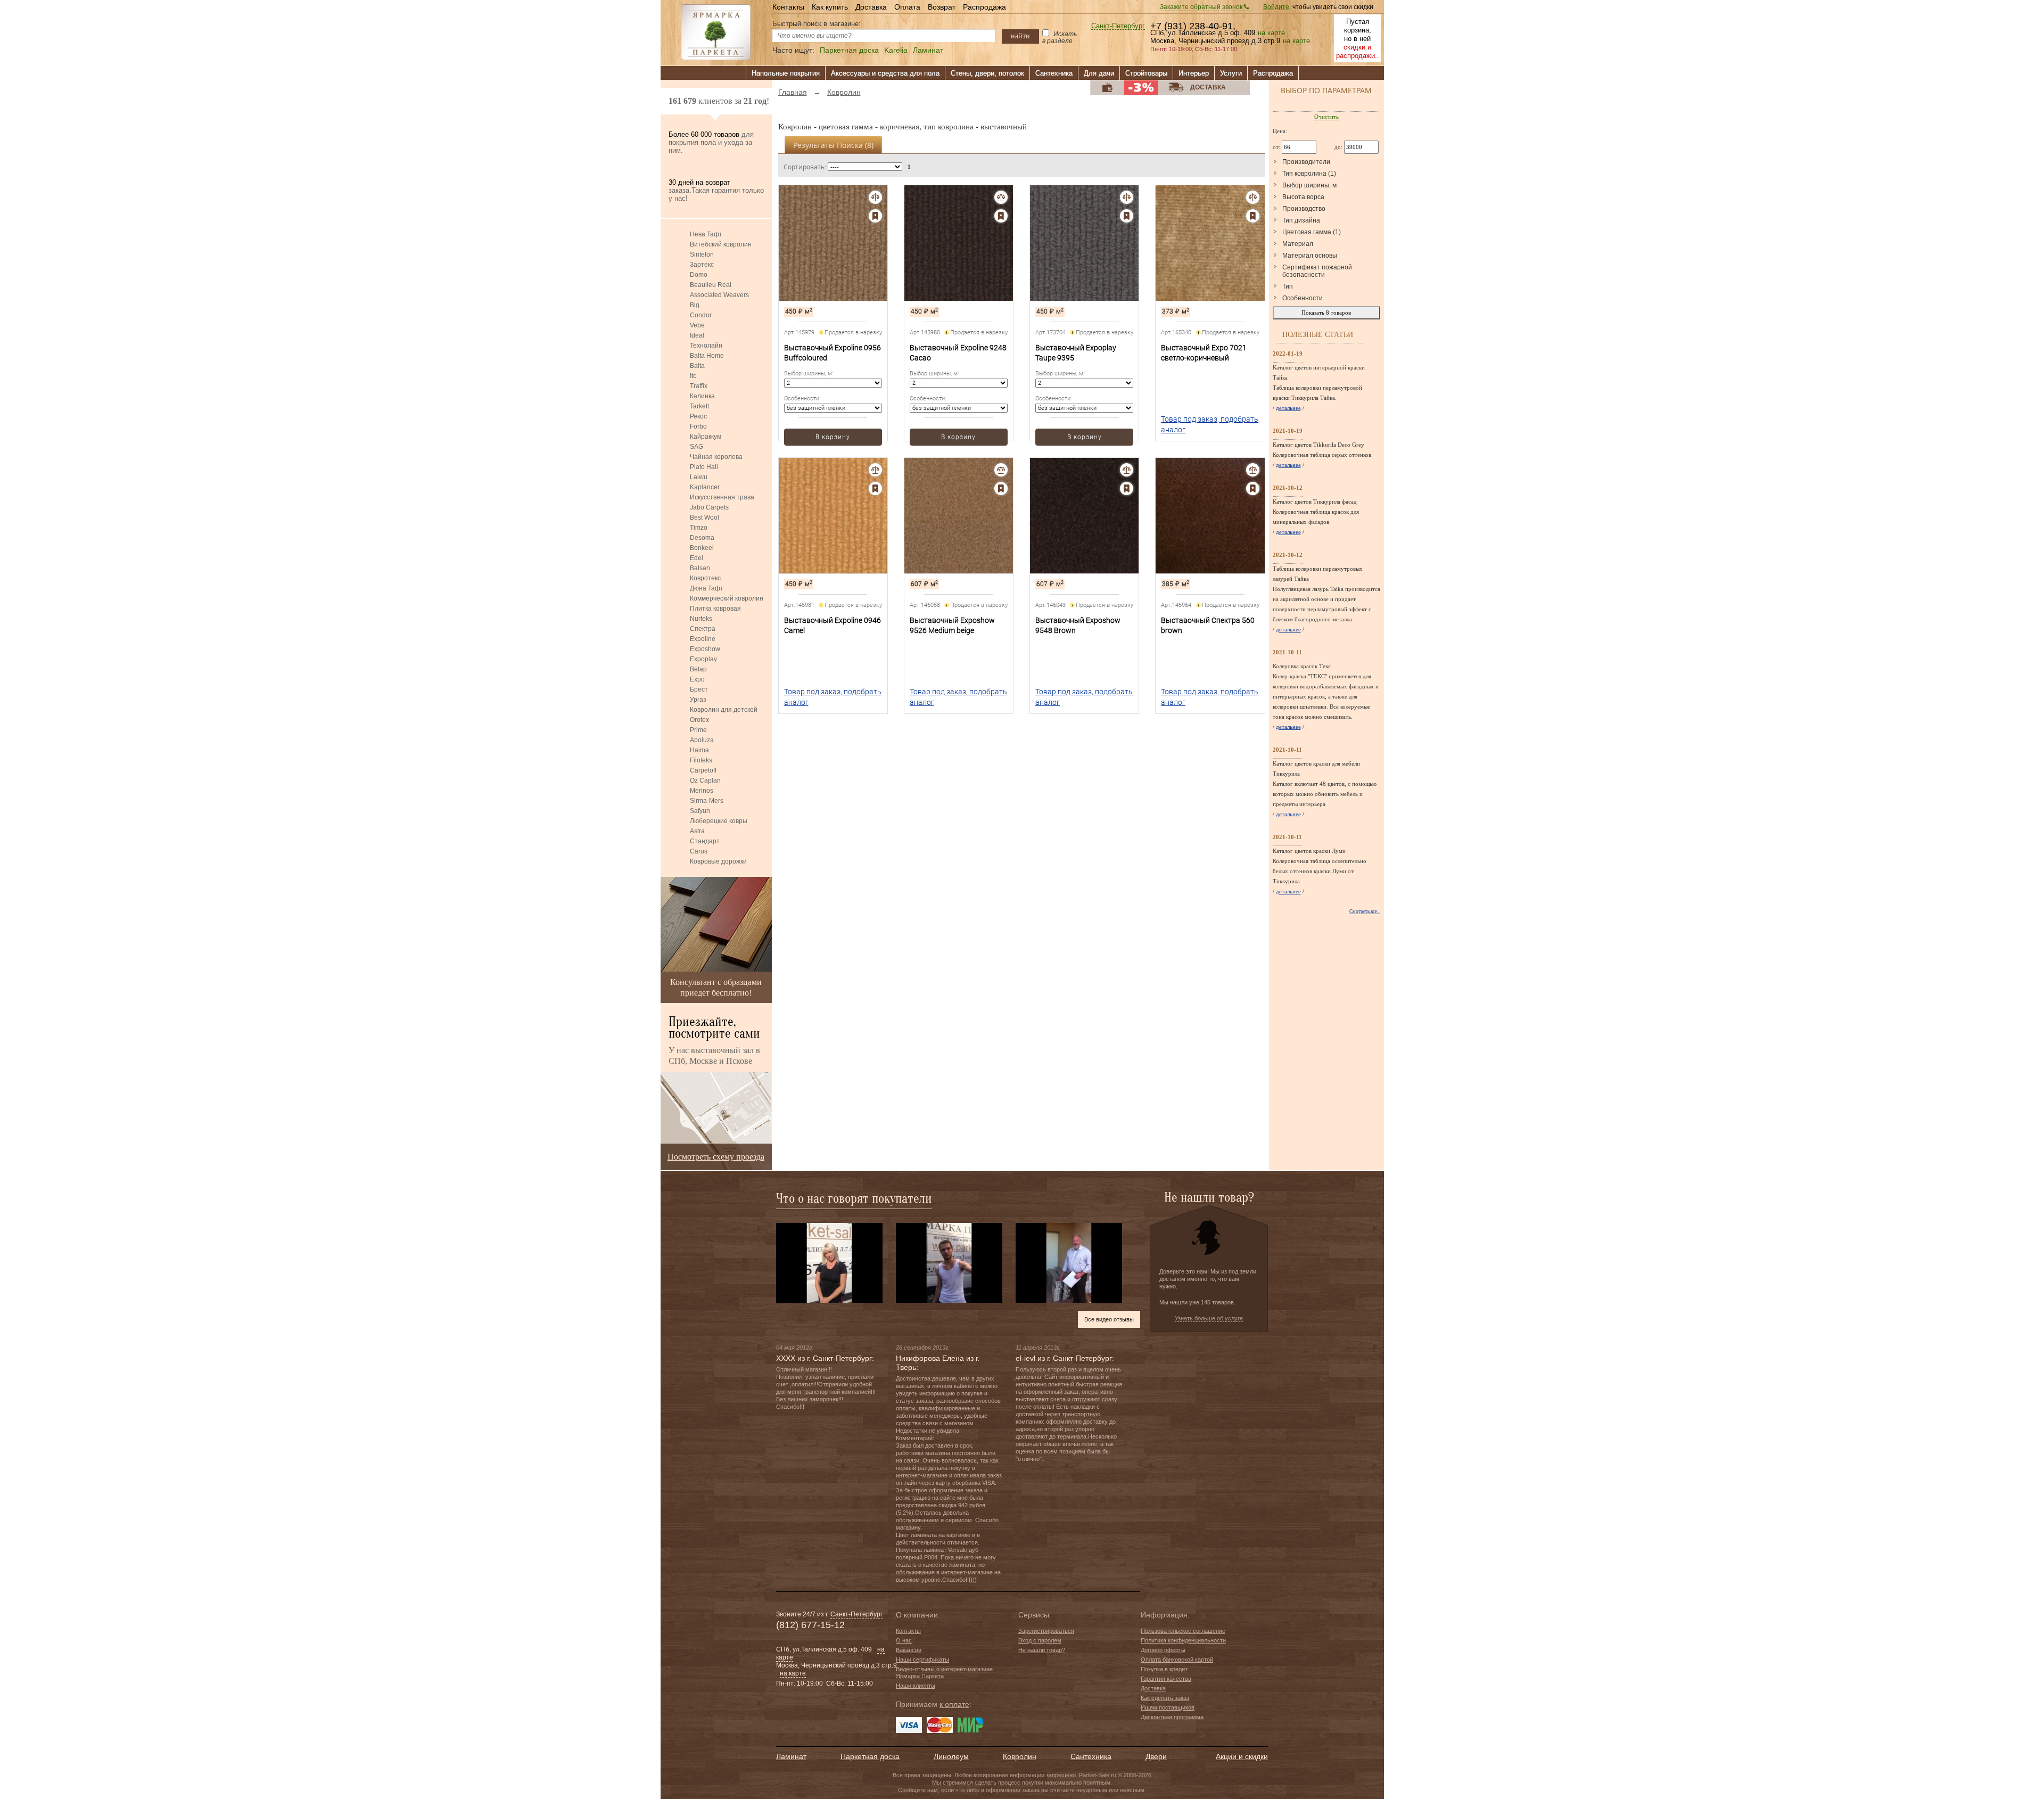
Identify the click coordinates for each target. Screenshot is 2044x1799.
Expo (697, 679)
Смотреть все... (1365, 911)
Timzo (699, 528)
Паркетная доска (849, 50)
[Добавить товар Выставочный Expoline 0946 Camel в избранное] (875, 488)
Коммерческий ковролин (727, 598)
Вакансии (909, 1650)
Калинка (702, 396)
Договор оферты (1163, 1650)
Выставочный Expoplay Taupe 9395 (1076, 353)
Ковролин (1020, 1756)
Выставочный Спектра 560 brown (1208, 625)
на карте (1271, 33)
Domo (699, 275)
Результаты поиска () (833, 145)
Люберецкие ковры (719, 821)
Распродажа (984, 7)
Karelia (896, 50)
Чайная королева (716, 457)
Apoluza (702, 740)
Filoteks (701, 760)
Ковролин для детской (724, 710)
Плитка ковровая (715, 609)
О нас (904, 1640)
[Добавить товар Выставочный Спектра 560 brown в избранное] (1253, 488)
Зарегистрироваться (1046, 1631)
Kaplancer (705, 487)
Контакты (788, 7)
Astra (697, 831)
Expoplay (703, 659)
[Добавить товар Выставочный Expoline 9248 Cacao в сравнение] (1001, 197)
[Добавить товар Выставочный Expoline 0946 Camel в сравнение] (875, 470)
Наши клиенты (916, 1686)
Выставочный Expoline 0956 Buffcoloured (833, 353)
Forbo (698, 426)
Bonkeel (702, 548)
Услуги (1231, 73)
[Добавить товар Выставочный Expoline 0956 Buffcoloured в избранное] (875, 216)
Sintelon (702, 254)
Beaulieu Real (711, 285)
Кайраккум (706, 437)
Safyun (700, 811)
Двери (1156, 1756)
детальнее (1288, 408)
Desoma (702, 538)
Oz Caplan (705, 781)
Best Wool (704, 517)
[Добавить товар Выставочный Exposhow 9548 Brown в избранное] (1127, 488)
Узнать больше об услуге (1209, 1318)
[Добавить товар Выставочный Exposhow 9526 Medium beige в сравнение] (1001, 470)
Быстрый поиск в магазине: (817, 24)
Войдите (1276, 7)
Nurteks (701, 619)
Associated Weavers (719, 295)
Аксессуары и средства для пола (885, 73)
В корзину (833, 437)
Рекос (698, 416)
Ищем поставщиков (1168, 1707)
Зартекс (702, 265)
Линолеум (951, 1756)
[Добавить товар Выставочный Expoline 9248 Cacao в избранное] (1001, 216)
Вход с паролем (1040, 1640)
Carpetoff (703, 770)
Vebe (697, 325)
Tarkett (699, 406)
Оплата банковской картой (1177, 1660)
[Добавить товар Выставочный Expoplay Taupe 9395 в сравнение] (1127, 197)
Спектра (703, 629)
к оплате (954, 1704)
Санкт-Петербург (1118, 26)
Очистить (1326, 117)
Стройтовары (1146, 73)
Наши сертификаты (922, 1660)
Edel (697, 558)
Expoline (703, 639)
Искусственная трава (722, 497)
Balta (697, 366)
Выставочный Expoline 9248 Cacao (958, 353)
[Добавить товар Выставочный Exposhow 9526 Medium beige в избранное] (1001, 488)
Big (695, 305)
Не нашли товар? (1042, 1650)
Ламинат (928, 50)
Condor (701, 315)
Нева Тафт (706, 234)
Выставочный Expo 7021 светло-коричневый (1204, 353)
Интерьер (1194, 73)
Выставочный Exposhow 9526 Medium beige (952, 625)
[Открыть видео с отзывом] (829, 1262)
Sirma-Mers (707, 801)
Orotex (699, 720)
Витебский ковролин (721, 244)
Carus (699, 851)
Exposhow (705, 649)
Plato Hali (704, 467)
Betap (698, 669)
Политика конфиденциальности (1183, 1640)
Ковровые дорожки (718, 861)
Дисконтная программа (1172, 1717)
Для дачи (1099, 73)
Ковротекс (705, 578)
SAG (697, 447)
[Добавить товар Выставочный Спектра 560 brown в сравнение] (1253, 470)
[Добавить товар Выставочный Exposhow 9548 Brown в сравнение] (1127, 470)
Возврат (942, 7)
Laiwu (699, 477)
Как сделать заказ (1165, 1698)
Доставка (871, 7)
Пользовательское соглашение (1183, 1631)
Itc (693, 376)
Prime (698, 730)
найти (1020, 36)
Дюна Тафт (707, 588)
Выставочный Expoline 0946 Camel (833, 625)
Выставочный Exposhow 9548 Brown (1078, 625)
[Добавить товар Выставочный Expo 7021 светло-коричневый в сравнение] (1253, 197)
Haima (699, 750)
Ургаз (698, 700)
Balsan (700, 568)
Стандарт (705, 841)
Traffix (699, 386)
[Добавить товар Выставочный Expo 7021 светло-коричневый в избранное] (1253, 216)
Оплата (907, 7)
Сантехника (1054, 73)
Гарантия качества (1166, 1679)
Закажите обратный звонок (1202, 7)
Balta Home (707, 356)
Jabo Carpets (709, 507)
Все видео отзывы (1109, 1319)
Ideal (697, 335)
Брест (699, 689)
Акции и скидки (1242, 1756)
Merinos (702, 791)
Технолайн (706, 346)
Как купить (830, 7)
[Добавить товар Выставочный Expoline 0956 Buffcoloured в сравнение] (875, 197)
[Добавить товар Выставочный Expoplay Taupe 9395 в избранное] (1127, 216)
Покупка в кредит (1164, 1669)
